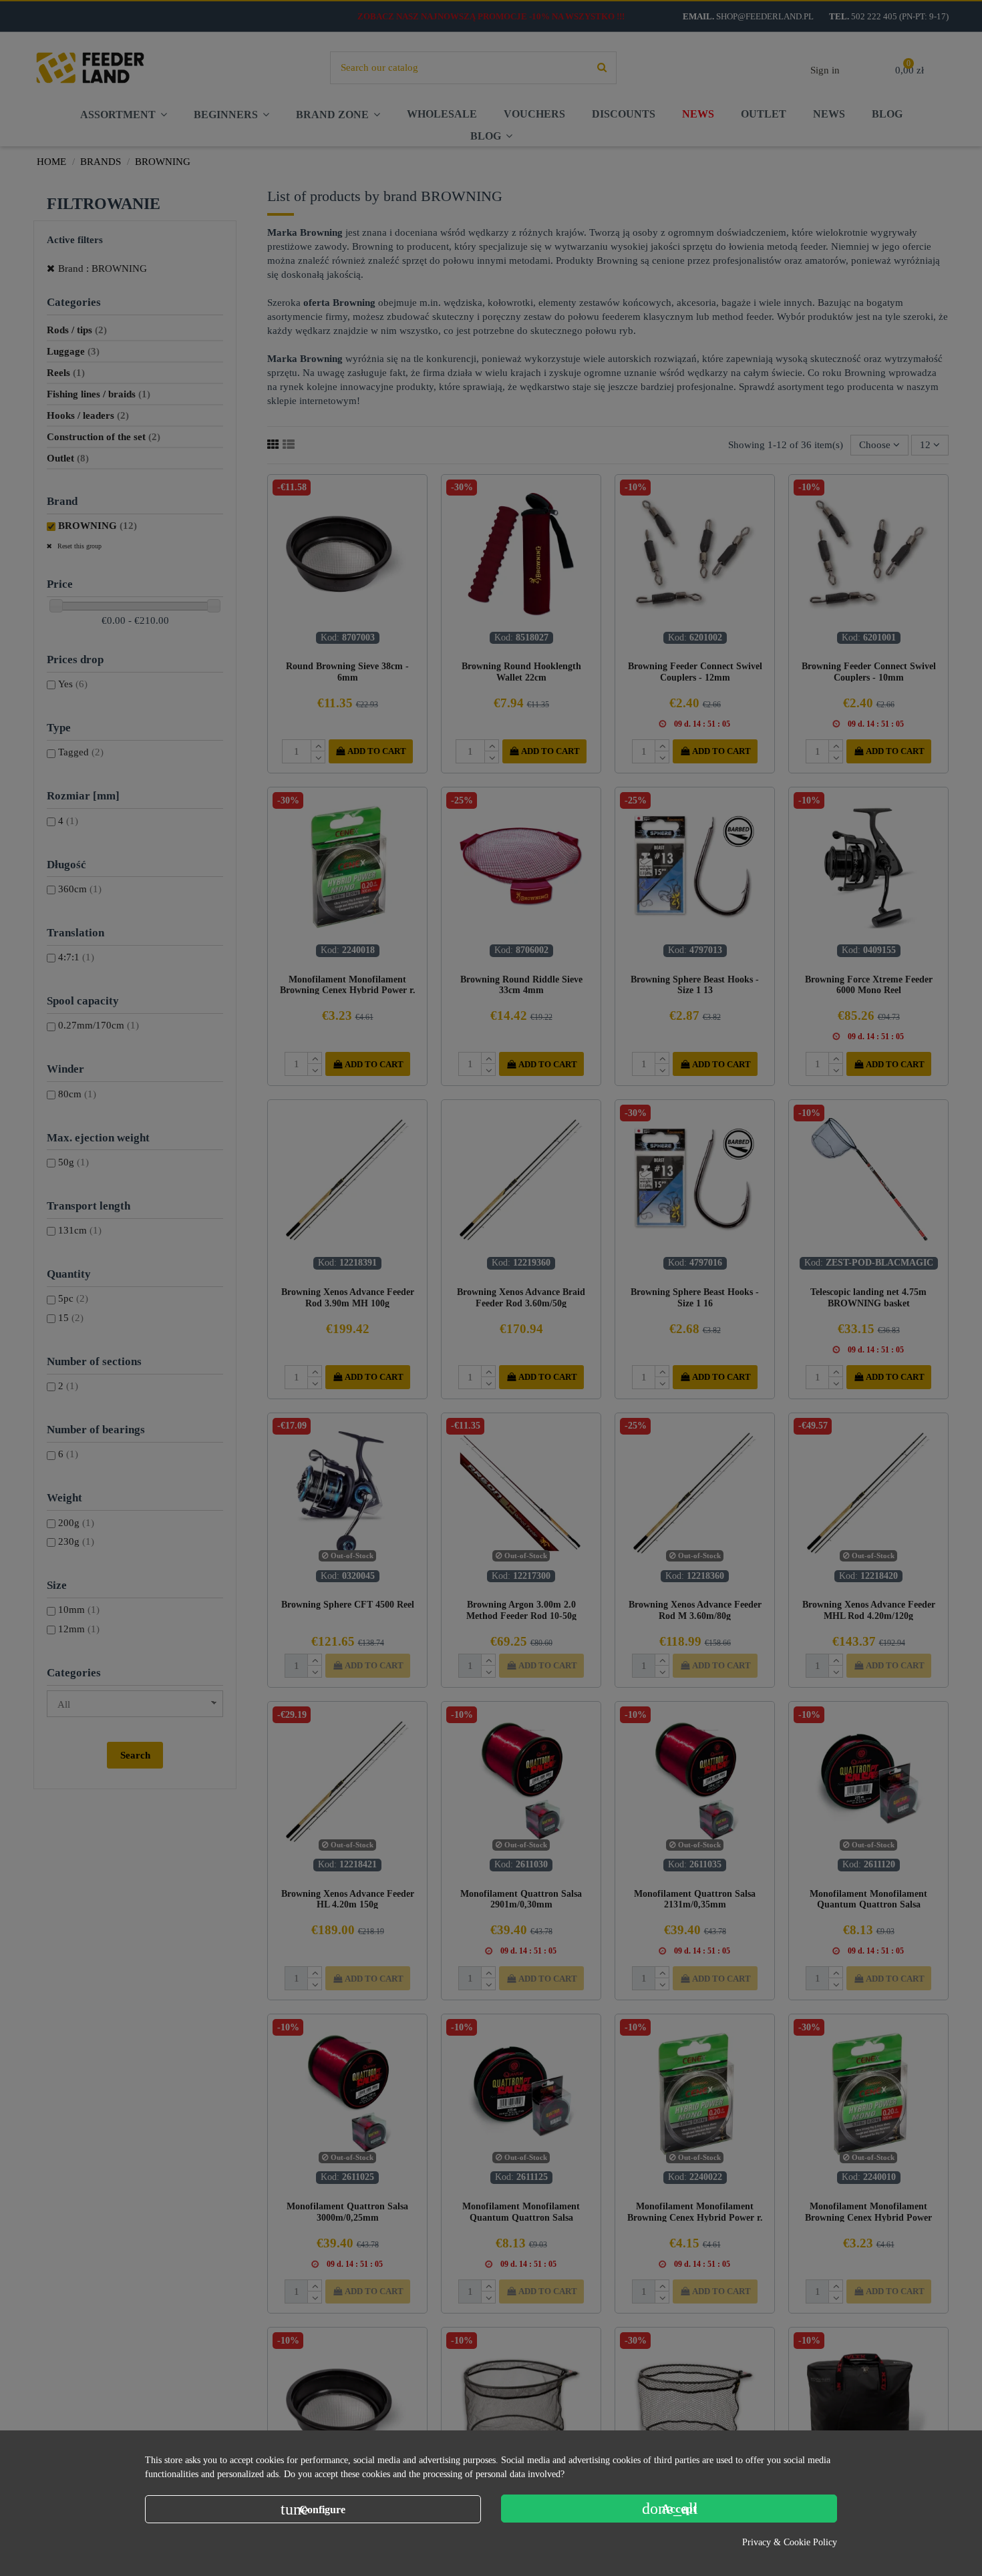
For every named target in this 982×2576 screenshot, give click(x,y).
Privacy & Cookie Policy (790, 2542)
